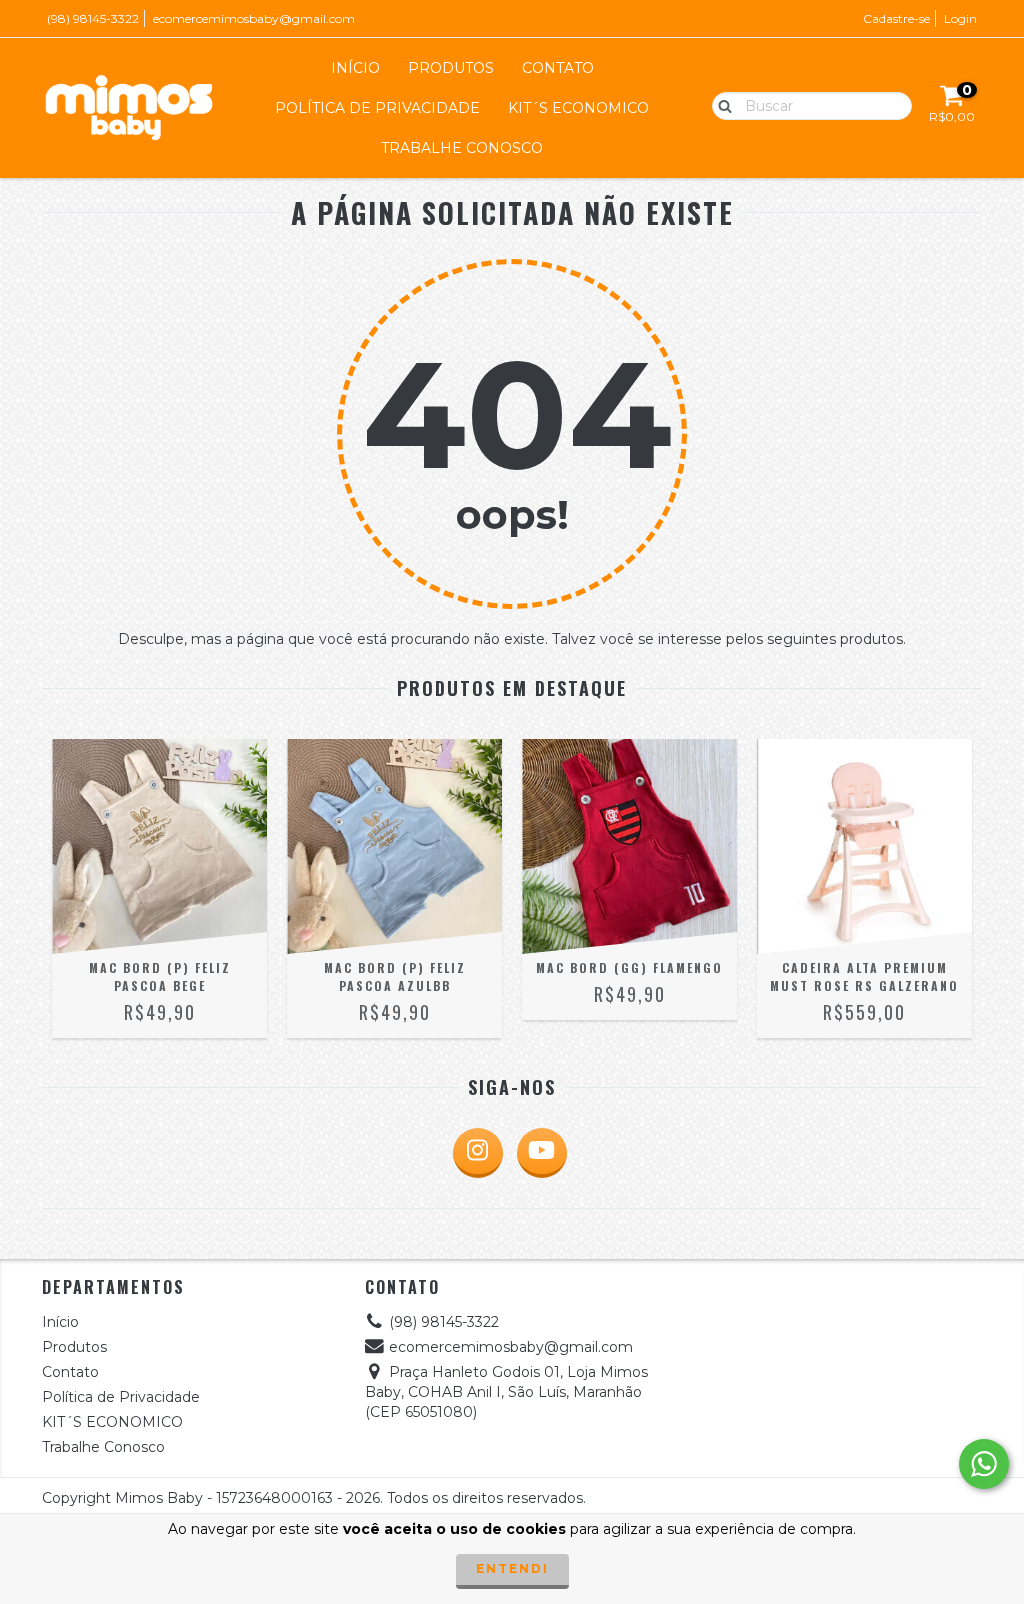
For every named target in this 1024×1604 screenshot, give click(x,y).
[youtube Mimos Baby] (542, 1153)
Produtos (451, 68)
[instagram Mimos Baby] (478, 1153)
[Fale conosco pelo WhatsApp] (984, 1464)
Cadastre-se (896, 18)
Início (355, 68)
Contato (558, 68)
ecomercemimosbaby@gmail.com (254, 18)
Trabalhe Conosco (462, 148)
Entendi (512, 1568)
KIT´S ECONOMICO (578, 108)
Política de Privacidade (377, 108)
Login (960, 18)
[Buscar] (720, 105)
